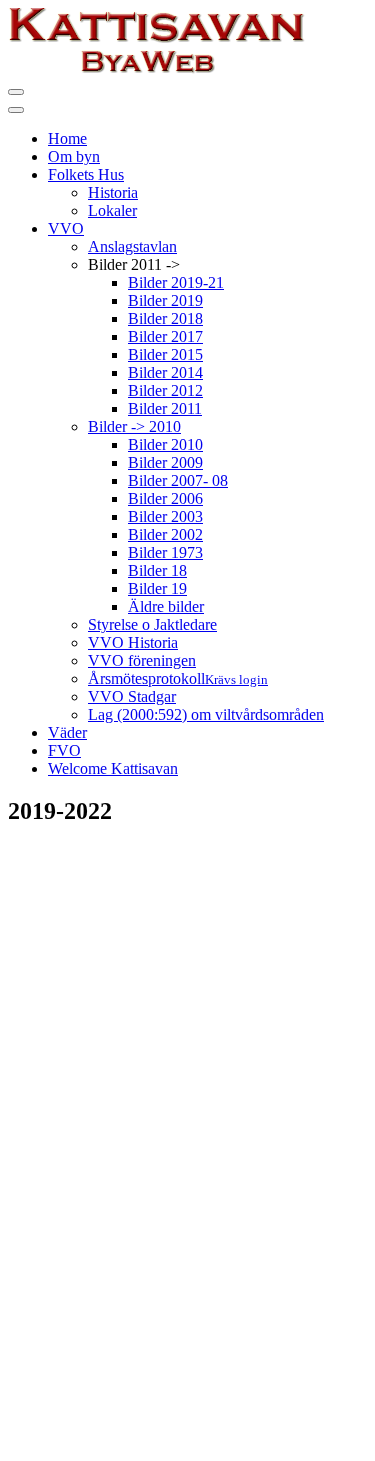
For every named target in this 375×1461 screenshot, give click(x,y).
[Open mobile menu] (16, 92)
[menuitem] (67, 138)
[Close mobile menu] (16, 110)
